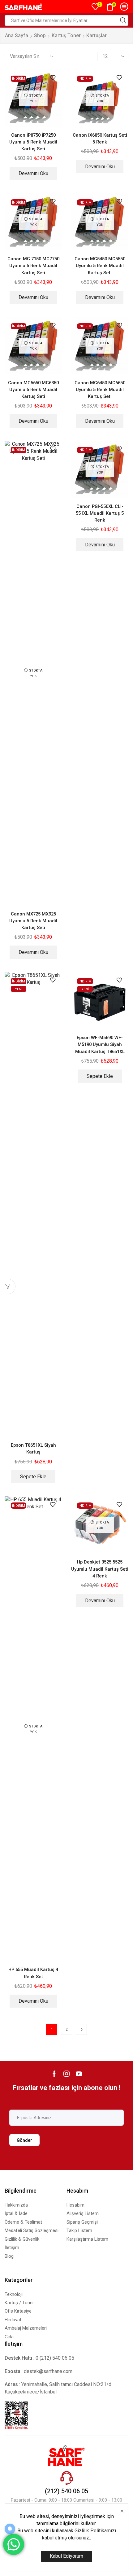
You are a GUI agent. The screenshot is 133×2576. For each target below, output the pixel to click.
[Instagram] (66, 2074)
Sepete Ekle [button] (33, 1477)
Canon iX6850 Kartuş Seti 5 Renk (100, 139)
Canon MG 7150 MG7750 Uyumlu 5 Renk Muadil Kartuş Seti (33, 266)
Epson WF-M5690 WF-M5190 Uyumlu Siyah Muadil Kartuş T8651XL (100, 1044)
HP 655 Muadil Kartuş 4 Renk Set (33, 1973)
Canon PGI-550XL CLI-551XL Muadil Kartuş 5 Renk (100, 513)
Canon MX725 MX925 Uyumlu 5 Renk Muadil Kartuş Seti (33, 921)
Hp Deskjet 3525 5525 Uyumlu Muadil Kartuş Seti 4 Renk (100, 1569)
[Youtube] (79, 2074)
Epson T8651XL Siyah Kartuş (33, 1449)
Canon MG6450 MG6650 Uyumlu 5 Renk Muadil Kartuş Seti (100, 390)
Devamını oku (33, 173)
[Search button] (123, 20)
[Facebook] (54, 2074)
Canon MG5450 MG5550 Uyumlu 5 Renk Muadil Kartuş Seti (100, 266)
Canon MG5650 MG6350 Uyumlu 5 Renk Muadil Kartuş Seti (33, 390)
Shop (40, 35)
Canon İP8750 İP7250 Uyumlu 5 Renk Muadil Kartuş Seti (33, 142)
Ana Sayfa (17, 35)
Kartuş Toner (66, 35)
